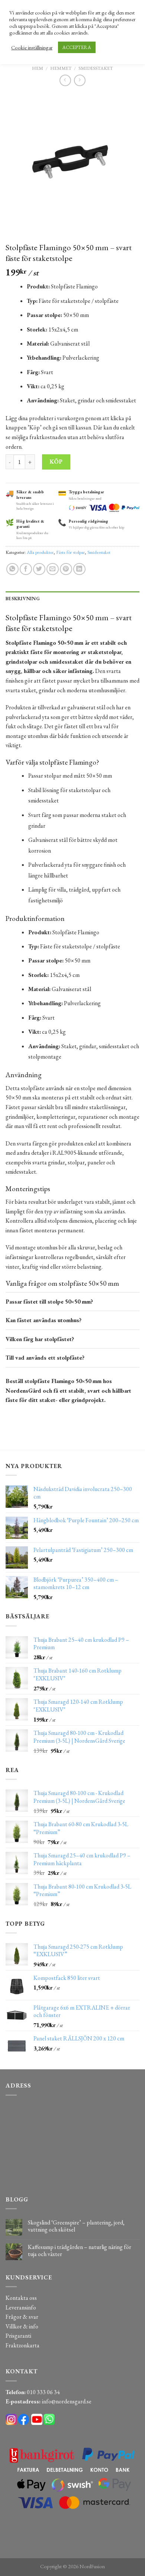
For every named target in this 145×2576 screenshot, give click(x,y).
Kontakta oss (21, 2298)
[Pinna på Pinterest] (66, 569)
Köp (56, 462)
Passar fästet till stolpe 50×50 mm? (49, 1302)
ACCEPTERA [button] (77, 47)
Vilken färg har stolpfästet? (40, 1339)
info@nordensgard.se (67, 2401)
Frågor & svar (22, 2317)
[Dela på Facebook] (26, 569)
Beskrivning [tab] (23, 599)
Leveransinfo (21, 2307)
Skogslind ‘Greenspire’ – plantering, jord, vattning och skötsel (76, 2226)
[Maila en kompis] (53, 569)
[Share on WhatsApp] (12, 569)
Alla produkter (40, 552)
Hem (38, 68)
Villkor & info (22, 2326)
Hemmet (61, 68)
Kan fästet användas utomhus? (43, 1320)
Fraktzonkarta (22, 2345)
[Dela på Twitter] (39, 569)
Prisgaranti (18, 2336)
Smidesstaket (96, 68)
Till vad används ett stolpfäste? (45, 1358)
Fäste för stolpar (70, 552)
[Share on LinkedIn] (79, 569)
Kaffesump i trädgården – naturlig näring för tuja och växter (80, 2250)
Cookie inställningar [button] (32, 48)
